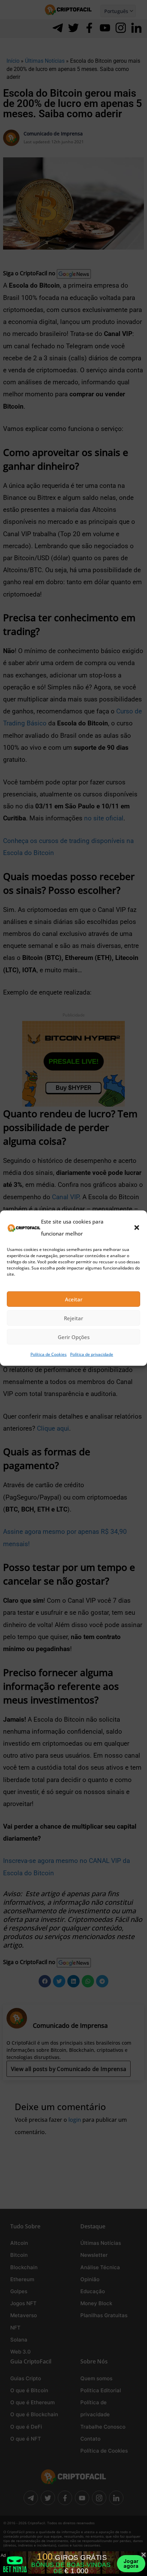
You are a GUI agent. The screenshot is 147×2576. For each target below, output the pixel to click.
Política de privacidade (92, 1354)
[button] (137, 1228)
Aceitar (74, 1299)
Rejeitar (73, 1318)
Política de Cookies (49, 1354)
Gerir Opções (74, 1337)
